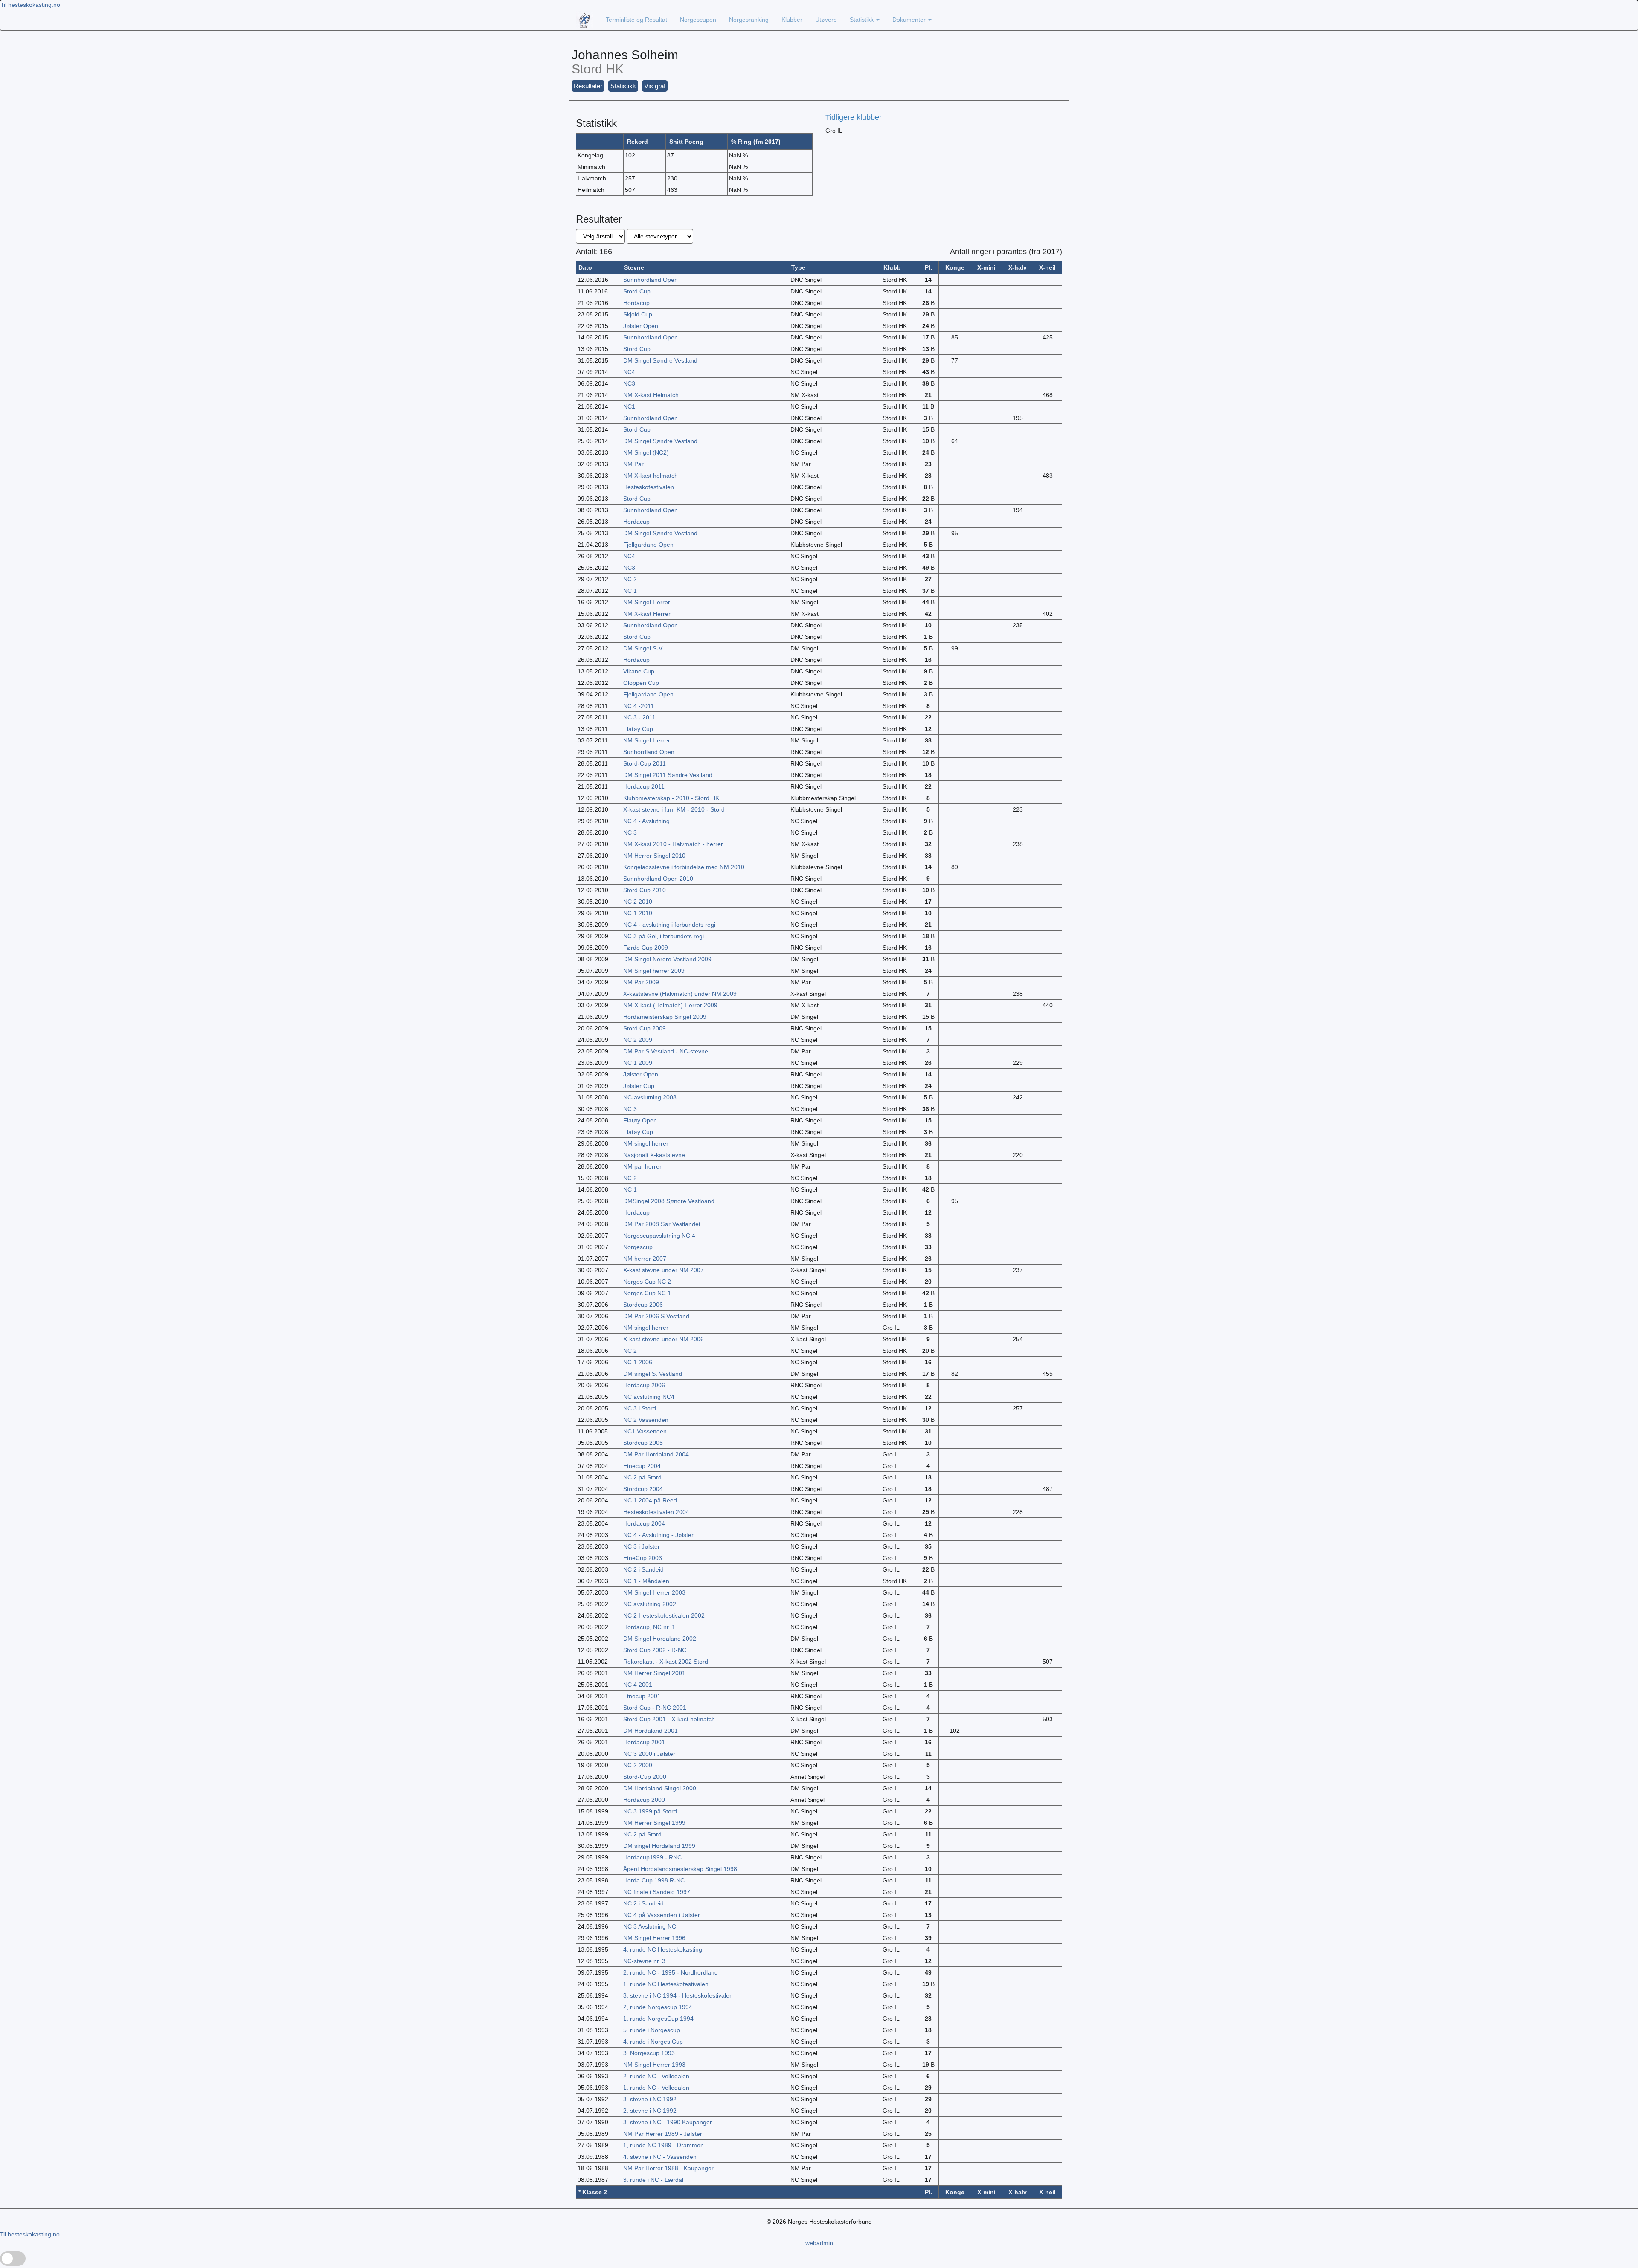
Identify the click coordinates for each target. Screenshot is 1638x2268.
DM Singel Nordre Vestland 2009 (667, 959)
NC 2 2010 (638, 902)
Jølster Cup (639, 1086)
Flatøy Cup (638, 729)
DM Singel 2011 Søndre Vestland (668, 775)
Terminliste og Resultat (636, 20)
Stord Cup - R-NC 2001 (655, 1708)
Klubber (792, 20)
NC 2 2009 (638, 1040)
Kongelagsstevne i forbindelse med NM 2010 (684, 867)
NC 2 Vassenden (646, 1420)
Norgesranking (749, 20)
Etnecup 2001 (642, 1696)
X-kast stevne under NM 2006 (664, 1339)
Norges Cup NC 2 (647, 1282)
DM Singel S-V (643, 648)
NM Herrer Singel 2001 (654, 1673)
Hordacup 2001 (644, 1742)
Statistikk (863, 20)
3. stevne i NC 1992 (650, 2099)
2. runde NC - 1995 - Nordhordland (671, 1972)
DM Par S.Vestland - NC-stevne (666, 1051)
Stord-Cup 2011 (645, 763)
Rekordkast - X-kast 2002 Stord (666, 1662)
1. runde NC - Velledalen (656, 2088)
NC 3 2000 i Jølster (649, 1754)
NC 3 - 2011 (639, 717)
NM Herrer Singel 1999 (654, 1823)
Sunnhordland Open (651, 280)
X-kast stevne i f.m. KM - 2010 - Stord (674, 809)
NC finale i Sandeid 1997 (657, 1892)
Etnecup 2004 (642, 1466)
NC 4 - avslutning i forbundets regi (669, 925)
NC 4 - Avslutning (646, 821)
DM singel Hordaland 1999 (659, 1846)
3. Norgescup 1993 (649, 2053)
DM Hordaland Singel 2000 (660, 1788)
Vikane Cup (639, 671)
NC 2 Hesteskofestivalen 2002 (664, 1615)
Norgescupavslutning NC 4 (659, 1236)
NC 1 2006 (638, 1362)
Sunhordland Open (649, 752)
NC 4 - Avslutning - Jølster (658, 1535)
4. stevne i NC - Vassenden (660, 2157)
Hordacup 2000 (644, 1800)
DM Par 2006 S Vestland (656, 1316)
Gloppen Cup (641, 683)
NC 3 (630, 832)
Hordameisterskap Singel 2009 (665, 1017)
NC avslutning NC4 (649, 1397)
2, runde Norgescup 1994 (658, 2007)
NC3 (629, 383)
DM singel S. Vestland (653, 1374)
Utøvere (826, 20)
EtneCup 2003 (643, 1558)
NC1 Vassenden (645, 1431)
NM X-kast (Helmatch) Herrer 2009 (670, 1005)
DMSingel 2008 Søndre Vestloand (669, 1201)
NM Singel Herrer (647, 602)
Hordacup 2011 (644, 786)
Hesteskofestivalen (649, 487)
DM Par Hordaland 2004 (656, 1454)
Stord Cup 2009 (645, 1028)
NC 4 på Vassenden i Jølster (662, 1915)
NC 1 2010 (638, 913)
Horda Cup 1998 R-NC (654, 1880)
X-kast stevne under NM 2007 (664, 1270)
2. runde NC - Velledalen (656, 2076)
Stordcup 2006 (643, 1305)
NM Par (633, 464)
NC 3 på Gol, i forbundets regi (664, 936)
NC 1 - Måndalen (646, 1581)
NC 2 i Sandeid (643, 1569)
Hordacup (636, 303)
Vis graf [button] (655, 86)
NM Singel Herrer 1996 (654, 1938)
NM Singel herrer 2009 (654, 971)
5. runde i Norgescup (652, 2030)
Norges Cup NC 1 (647, 1293)
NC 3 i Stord (640, 1408)
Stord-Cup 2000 (645, 1777)
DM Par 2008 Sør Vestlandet (662, 1224)
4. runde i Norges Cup (653, 2042)
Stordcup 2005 (643, 1443)
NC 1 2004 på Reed (650, 1500)
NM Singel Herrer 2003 (654, 1592)
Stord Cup (637, 291)
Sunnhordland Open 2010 (658, 879)
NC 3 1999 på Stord (650, 1811)
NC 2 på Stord (642, 1477)
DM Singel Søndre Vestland (660, 360)
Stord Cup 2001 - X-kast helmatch (669, 1719)
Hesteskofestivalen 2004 (656, 1512)
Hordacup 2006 (644, 1385)
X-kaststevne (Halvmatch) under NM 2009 (680, 994)
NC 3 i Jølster (642, 1546)
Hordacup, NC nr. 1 (649, 1627)
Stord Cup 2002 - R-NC (655, 1650)
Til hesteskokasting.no (30, 5)
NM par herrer (642, 1166)
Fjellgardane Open (648, 545)
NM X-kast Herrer (647, 614)
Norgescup (638, 1247)
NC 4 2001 (638, 1685)
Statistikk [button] (623, 86)
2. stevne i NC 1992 (650, 2111)
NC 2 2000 (638, 1765)
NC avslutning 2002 (650, 1604)
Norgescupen (698, 20)
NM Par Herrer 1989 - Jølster (663, 2134)
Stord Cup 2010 (645, 890)
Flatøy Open (640, 1120)
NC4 (629, 372)
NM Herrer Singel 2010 (654, 856)
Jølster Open (641, 326)
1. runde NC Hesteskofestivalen (666, 1984)
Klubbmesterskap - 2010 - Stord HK (671, 798)
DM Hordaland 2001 (651, 1731)
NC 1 (630, 591)
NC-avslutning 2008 (650, 1097)
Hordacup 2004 (644, 1523)
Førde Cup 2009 (646, 948)
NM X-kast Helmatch (651, 395)
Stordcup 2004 (643, 1489)
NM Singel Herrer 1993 (654, 2065)
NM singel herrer (646, 1143)
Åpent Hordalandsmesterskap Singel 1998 (680, 1869)
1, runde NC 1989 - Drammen (664, 2145)
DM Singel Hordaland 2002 (660, 1639)
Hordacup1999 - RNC (652, 1857)
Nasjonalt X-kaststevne (654, 1155)
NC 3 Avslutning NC (650, 1926)
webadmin (819, 2243)
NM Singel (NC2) (646, 452)
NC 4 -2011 (639, 706)
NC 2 (630, 579)
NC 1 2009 (638, 1063)
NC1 (629, 406)
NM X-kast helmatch (651, 476)
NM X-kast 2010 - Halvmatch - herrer (673, 844)
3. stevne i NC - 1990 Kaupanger (668, 2122)
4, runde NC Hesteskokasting (663, 1949)
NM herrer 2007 (645, 1259)
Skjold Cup (638, 314)
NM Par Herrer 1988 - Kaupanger (668, 2168)
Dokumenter (910, 20)
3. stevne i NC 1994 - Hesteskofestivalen (678, 1995)
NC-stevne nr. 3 (644, 1961)
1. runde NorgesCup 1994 (658, 2019)
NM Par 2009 (641, 982)
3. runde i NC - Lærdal (653, 2180)
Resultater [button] (588, 86)
